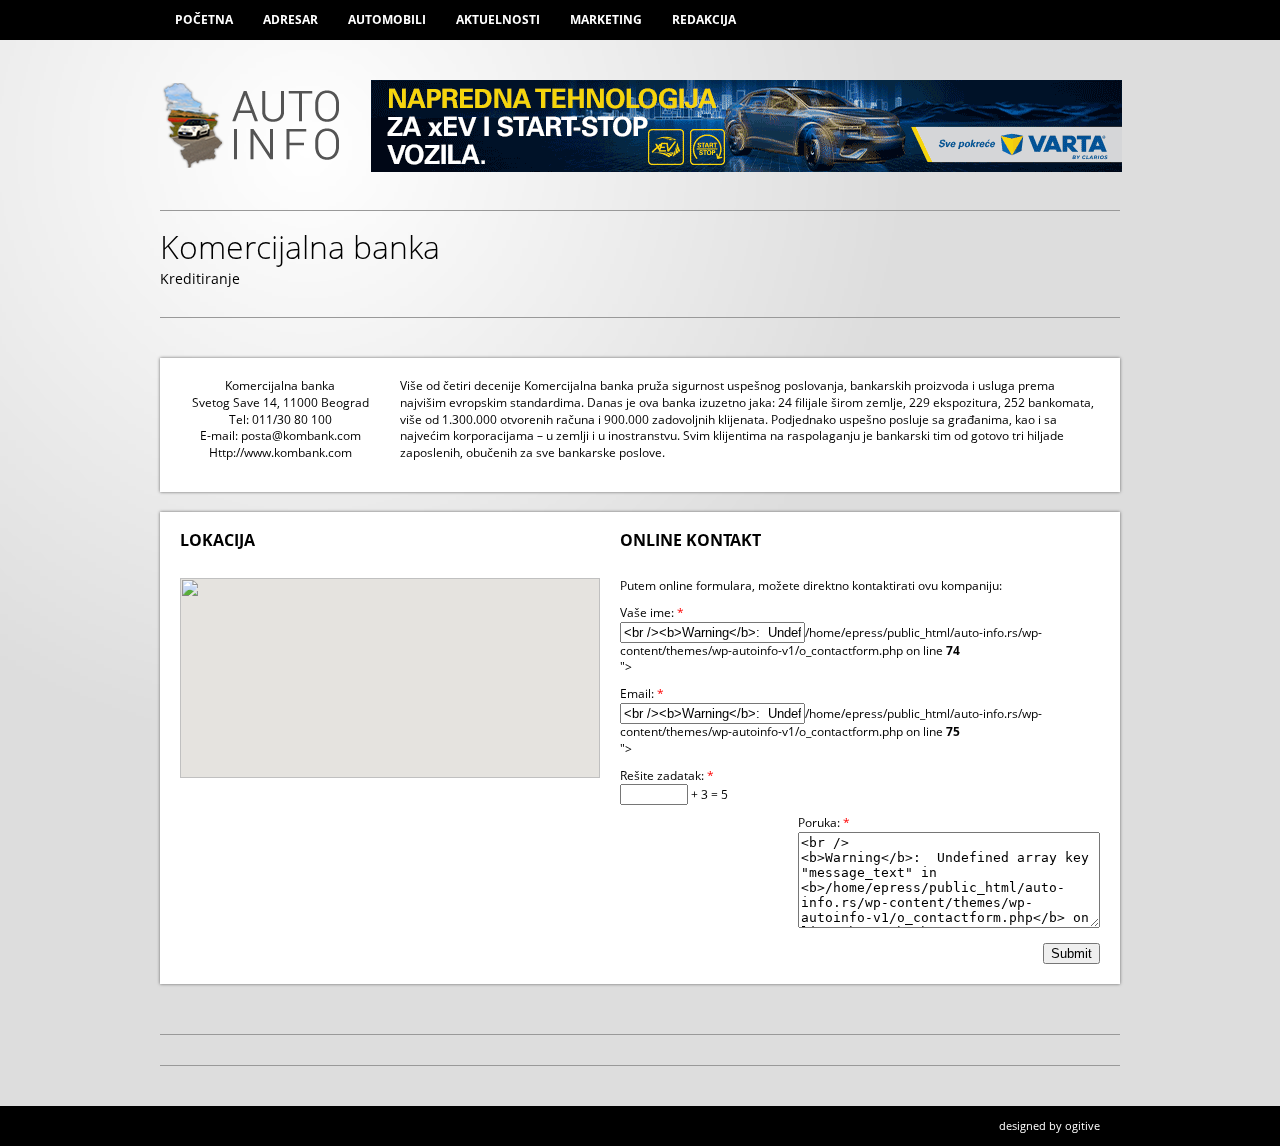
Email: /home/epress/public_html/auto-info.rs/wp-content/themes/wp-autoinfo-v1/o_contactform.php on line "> (831, 721)
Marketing (606, 19)
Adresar (290, 19)
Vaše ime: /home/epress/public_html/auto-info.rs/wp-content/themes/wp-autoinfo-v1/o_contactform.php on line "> (831, 640)
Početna (204, 19)
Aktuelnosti (498, 19)
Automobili (387, 19)
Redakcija (704, 19)
